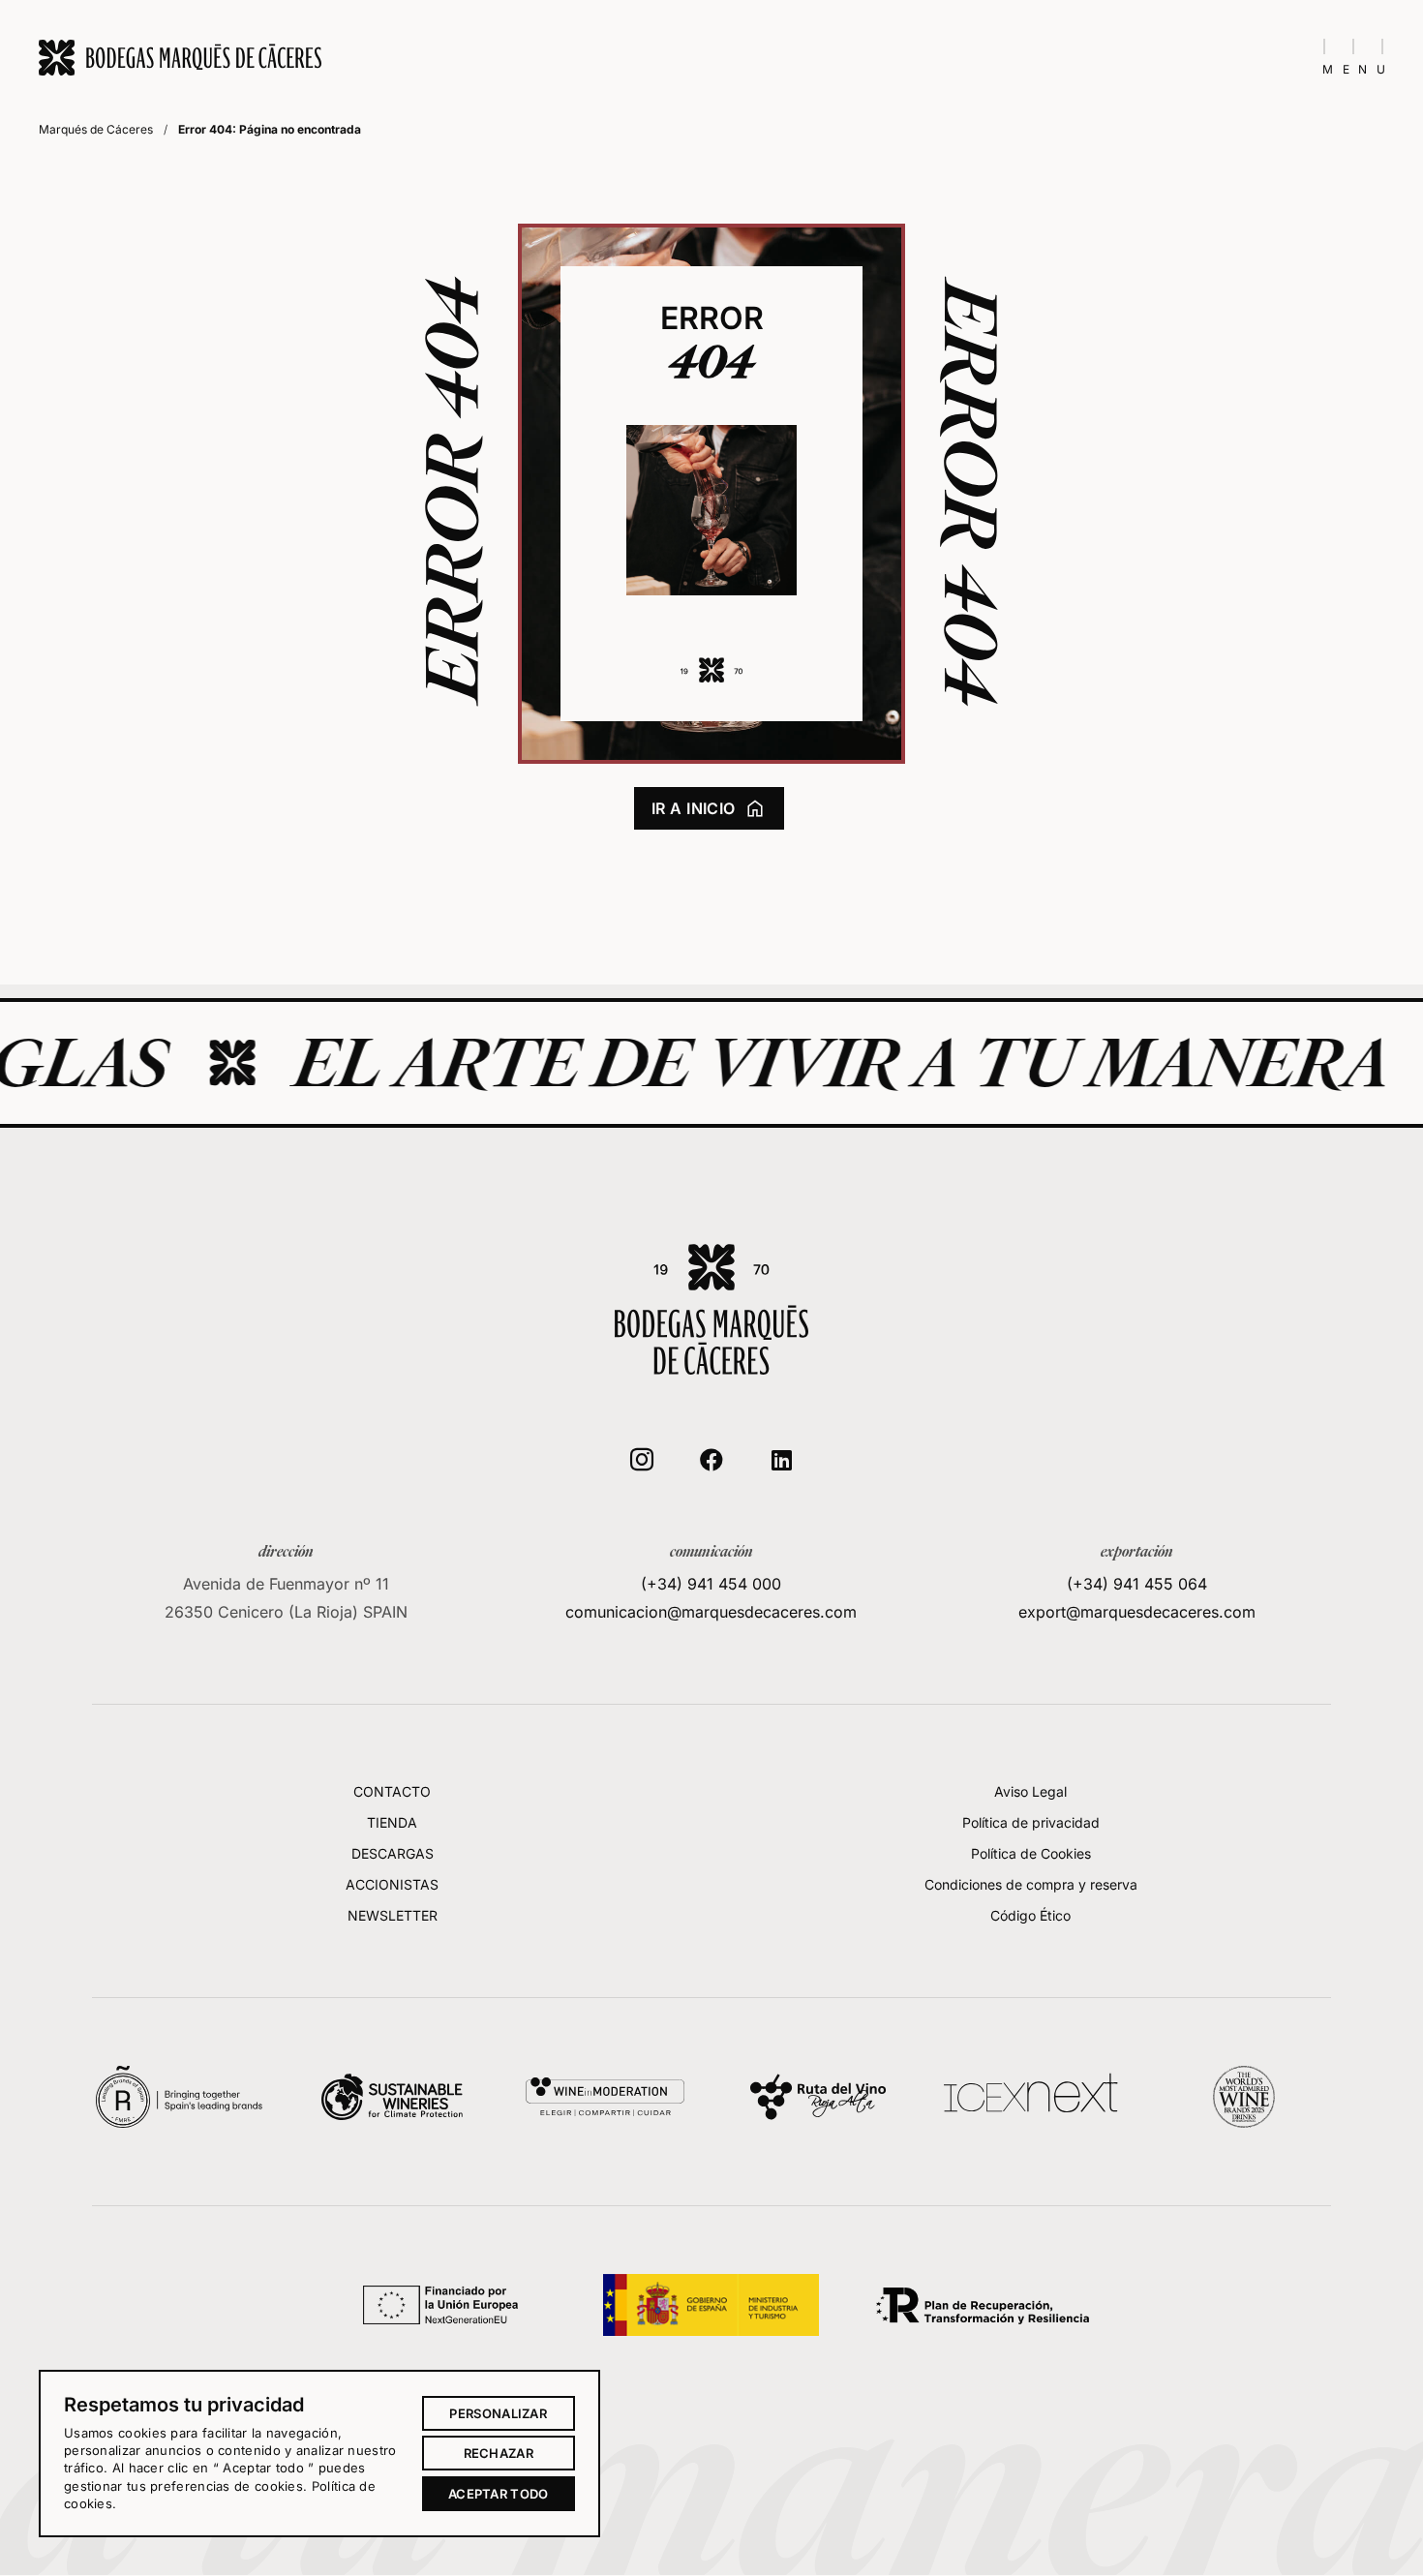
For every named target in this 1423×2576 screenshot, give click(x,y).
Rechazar (499, 2453)
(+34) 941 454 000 (711, 1584)
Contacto (392, 1791)
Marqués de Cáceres (96, 129)
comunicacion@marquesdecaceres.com (711, 1612)
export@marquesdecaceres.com (1137, 1612)
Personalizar (498, 2413)
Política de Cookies (1031, 1853)
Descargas (393, 1853)
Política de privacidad (1031, 1822)
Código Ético (1030, 1915)
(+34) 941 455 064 (1137, 1584)
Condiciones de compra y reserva (1031, 1884)
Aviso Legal (1030, 1791)
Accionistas (392, 1884)
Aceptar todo (499, 2494)
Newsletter (393, 1915)
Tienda (392, 1822)
